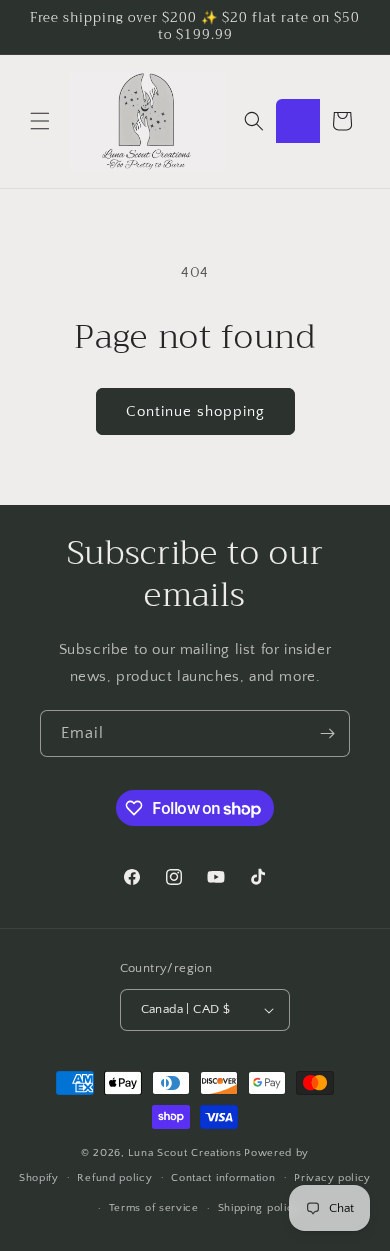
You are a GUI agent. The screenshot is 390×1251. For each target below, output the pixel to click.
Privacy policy (332, 1178)
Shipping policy (259, 1208)
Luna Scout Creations (184, 1153)
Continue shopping (195, 411)
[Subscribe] (327, 733)
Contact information (223, 1178)
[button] (40, 121)
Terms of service (154, 1208)
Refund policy (114, 1178)
